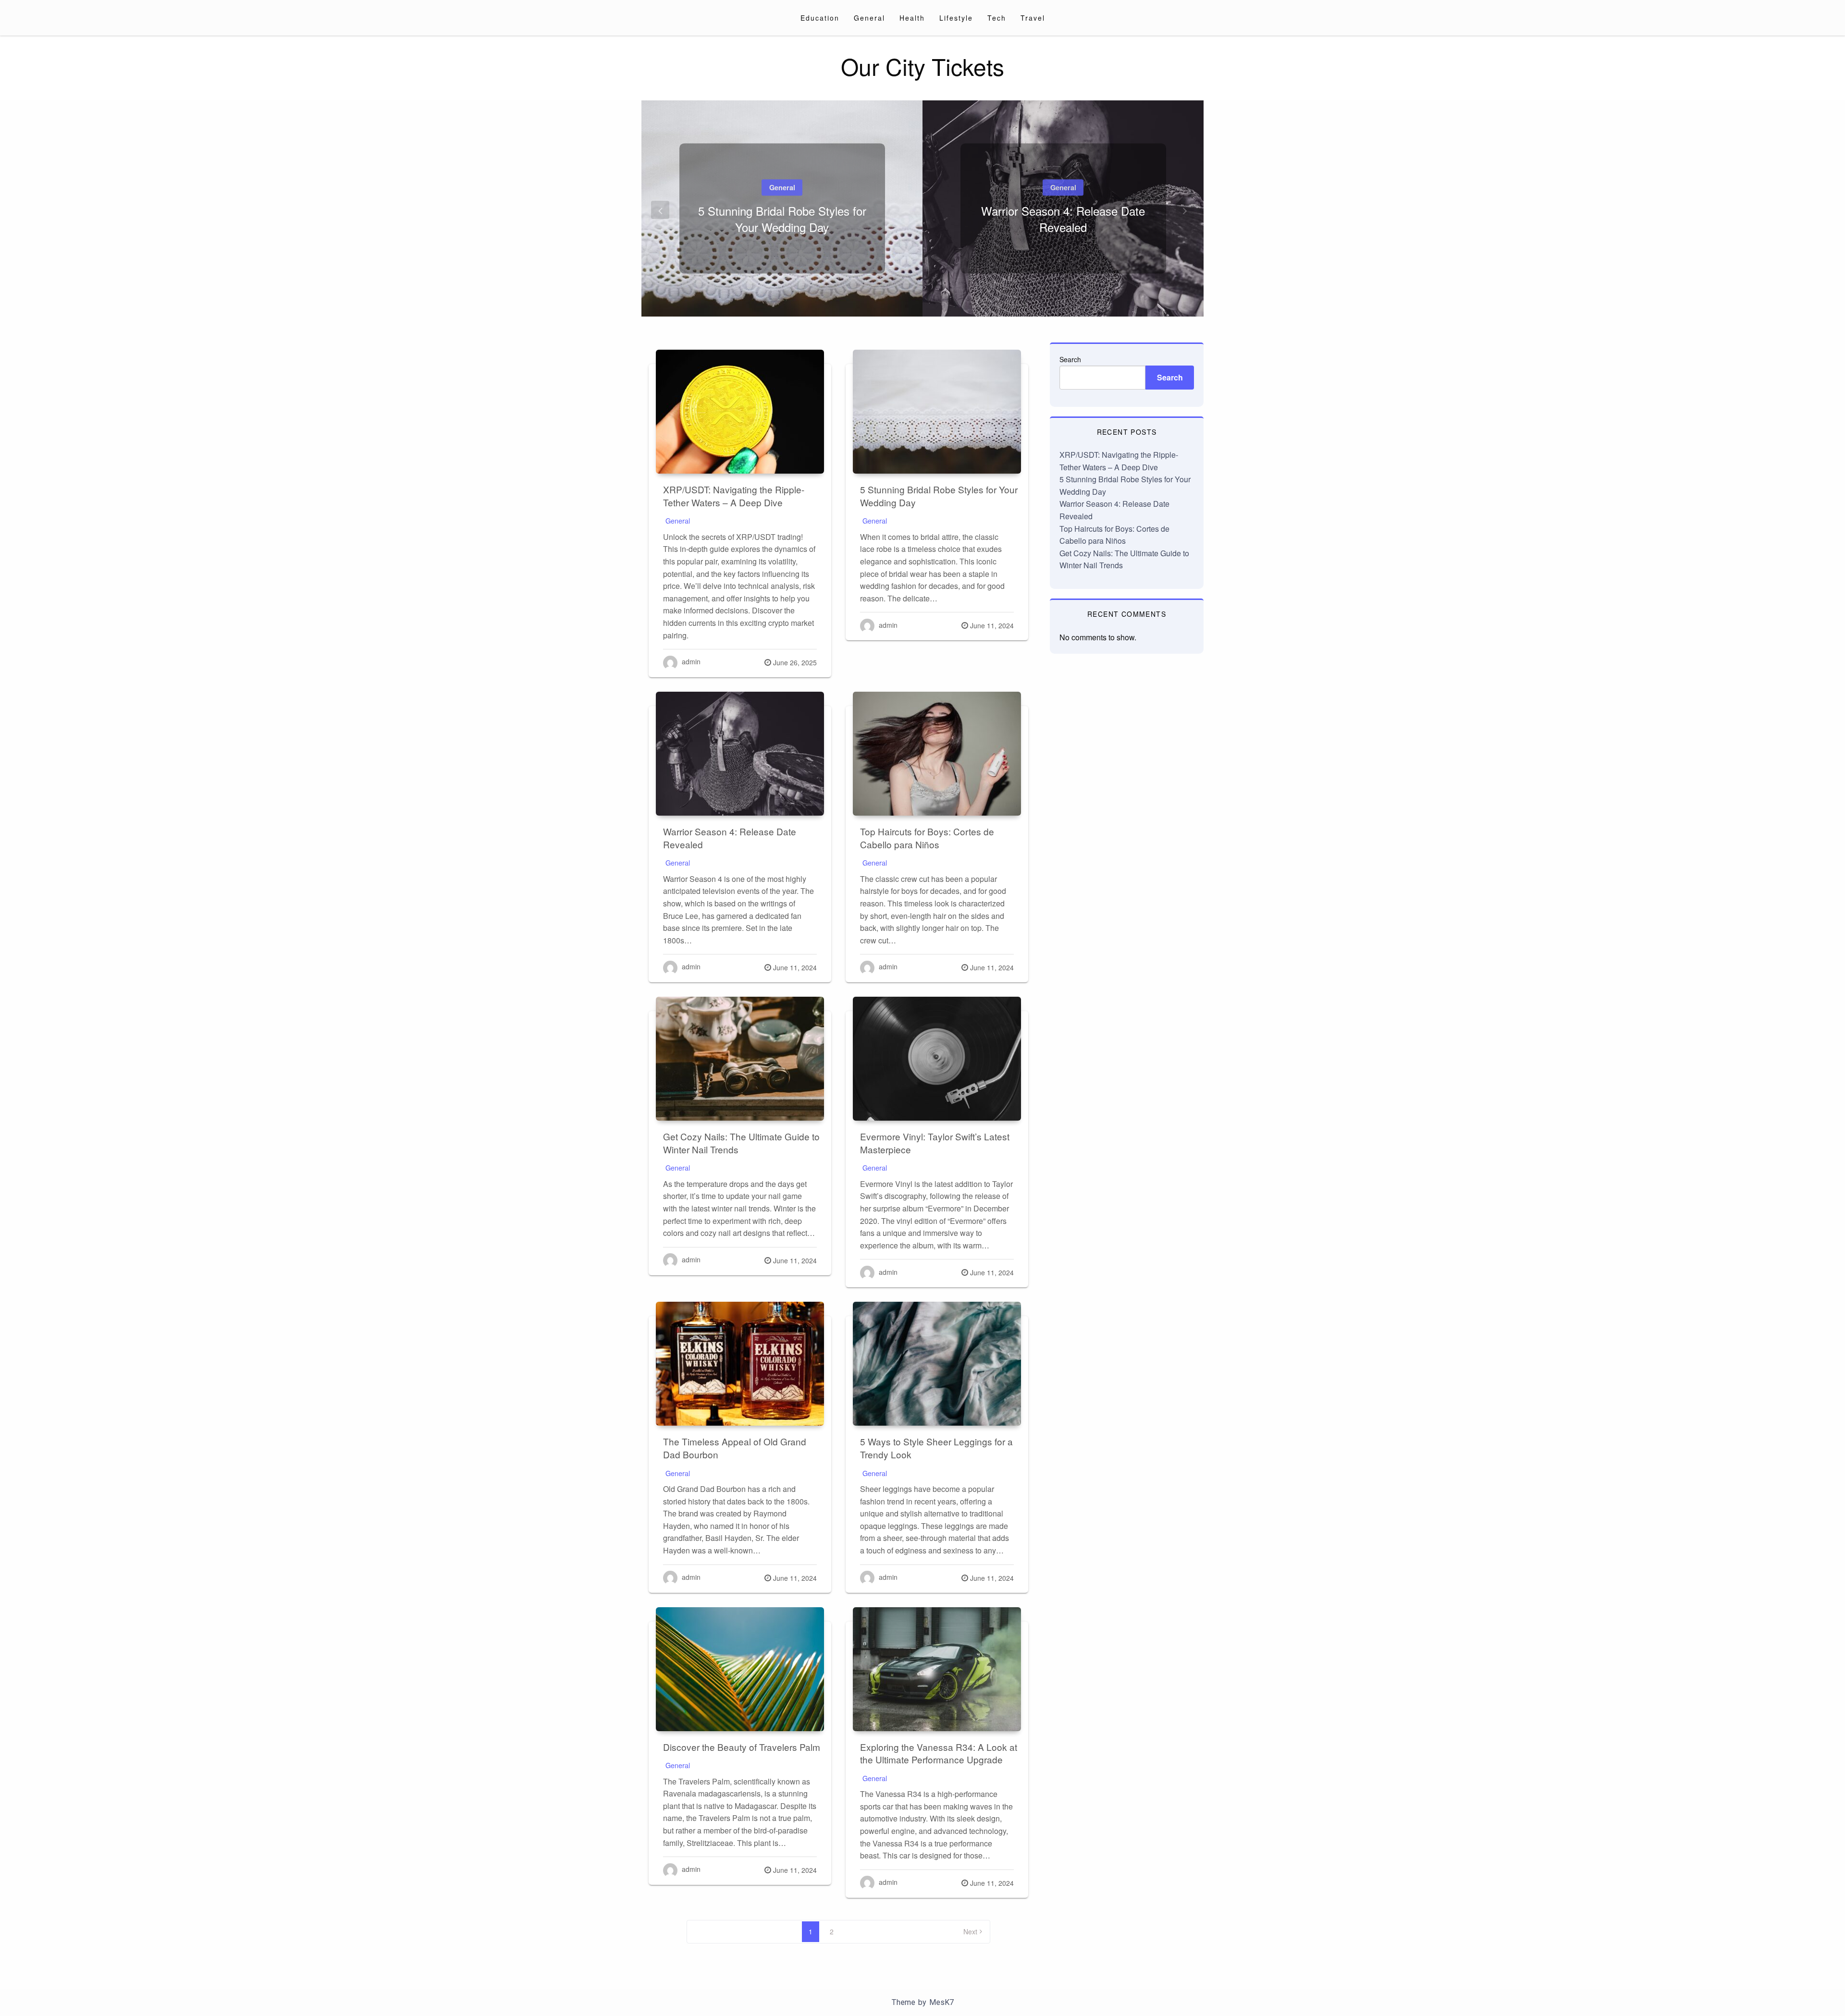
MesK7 (941, 2002)
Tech (997, 18)
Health (912, 18)
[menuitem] (820, 18)
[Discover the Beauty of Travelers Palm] (740, 1669)
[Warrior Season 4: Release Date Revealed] (740, 754)
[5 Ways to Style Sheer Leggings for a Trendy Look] (937, 1364)
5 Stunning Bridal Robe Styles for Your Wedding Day (782, 219)
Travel (1033, 18)
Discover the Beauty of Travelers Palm (742, 1747)
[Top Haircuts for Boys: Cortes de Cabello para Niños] (937, 754)
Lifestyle (956, 18)
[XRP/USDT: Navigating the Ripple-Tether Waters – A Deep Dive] (740, 412)
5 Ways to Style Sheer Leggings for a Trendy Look (936, 1448)
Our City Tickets (922, 66)
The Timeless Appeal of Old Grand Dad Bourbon (735, 1448)
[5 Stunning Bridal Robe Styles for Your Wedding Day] (937, 412)
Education (820, 18)
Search (1070, 359)
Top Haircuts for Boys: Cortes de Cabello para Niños (927, 838)
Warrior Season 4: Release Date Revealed (1063, 219)
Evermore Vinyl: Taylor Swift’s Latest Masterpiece (935, 1143)
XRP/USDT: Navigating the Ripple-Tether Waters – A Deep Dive (734, 496)
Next (970, 1931)
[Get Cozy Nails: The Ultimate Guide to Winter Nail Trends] (740, 1059)
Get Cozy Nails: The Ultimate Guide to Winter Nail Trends (741, 1143)
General (869, 18)
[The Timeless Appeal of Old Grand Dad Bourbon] (740, 1364)
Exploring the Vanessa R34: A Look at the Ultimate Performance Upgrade (939, 1753)
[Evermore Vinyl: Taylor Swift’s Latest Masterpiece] (937, 1059)
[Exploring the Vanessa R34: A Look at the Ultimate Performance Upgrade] (937, 1669)
